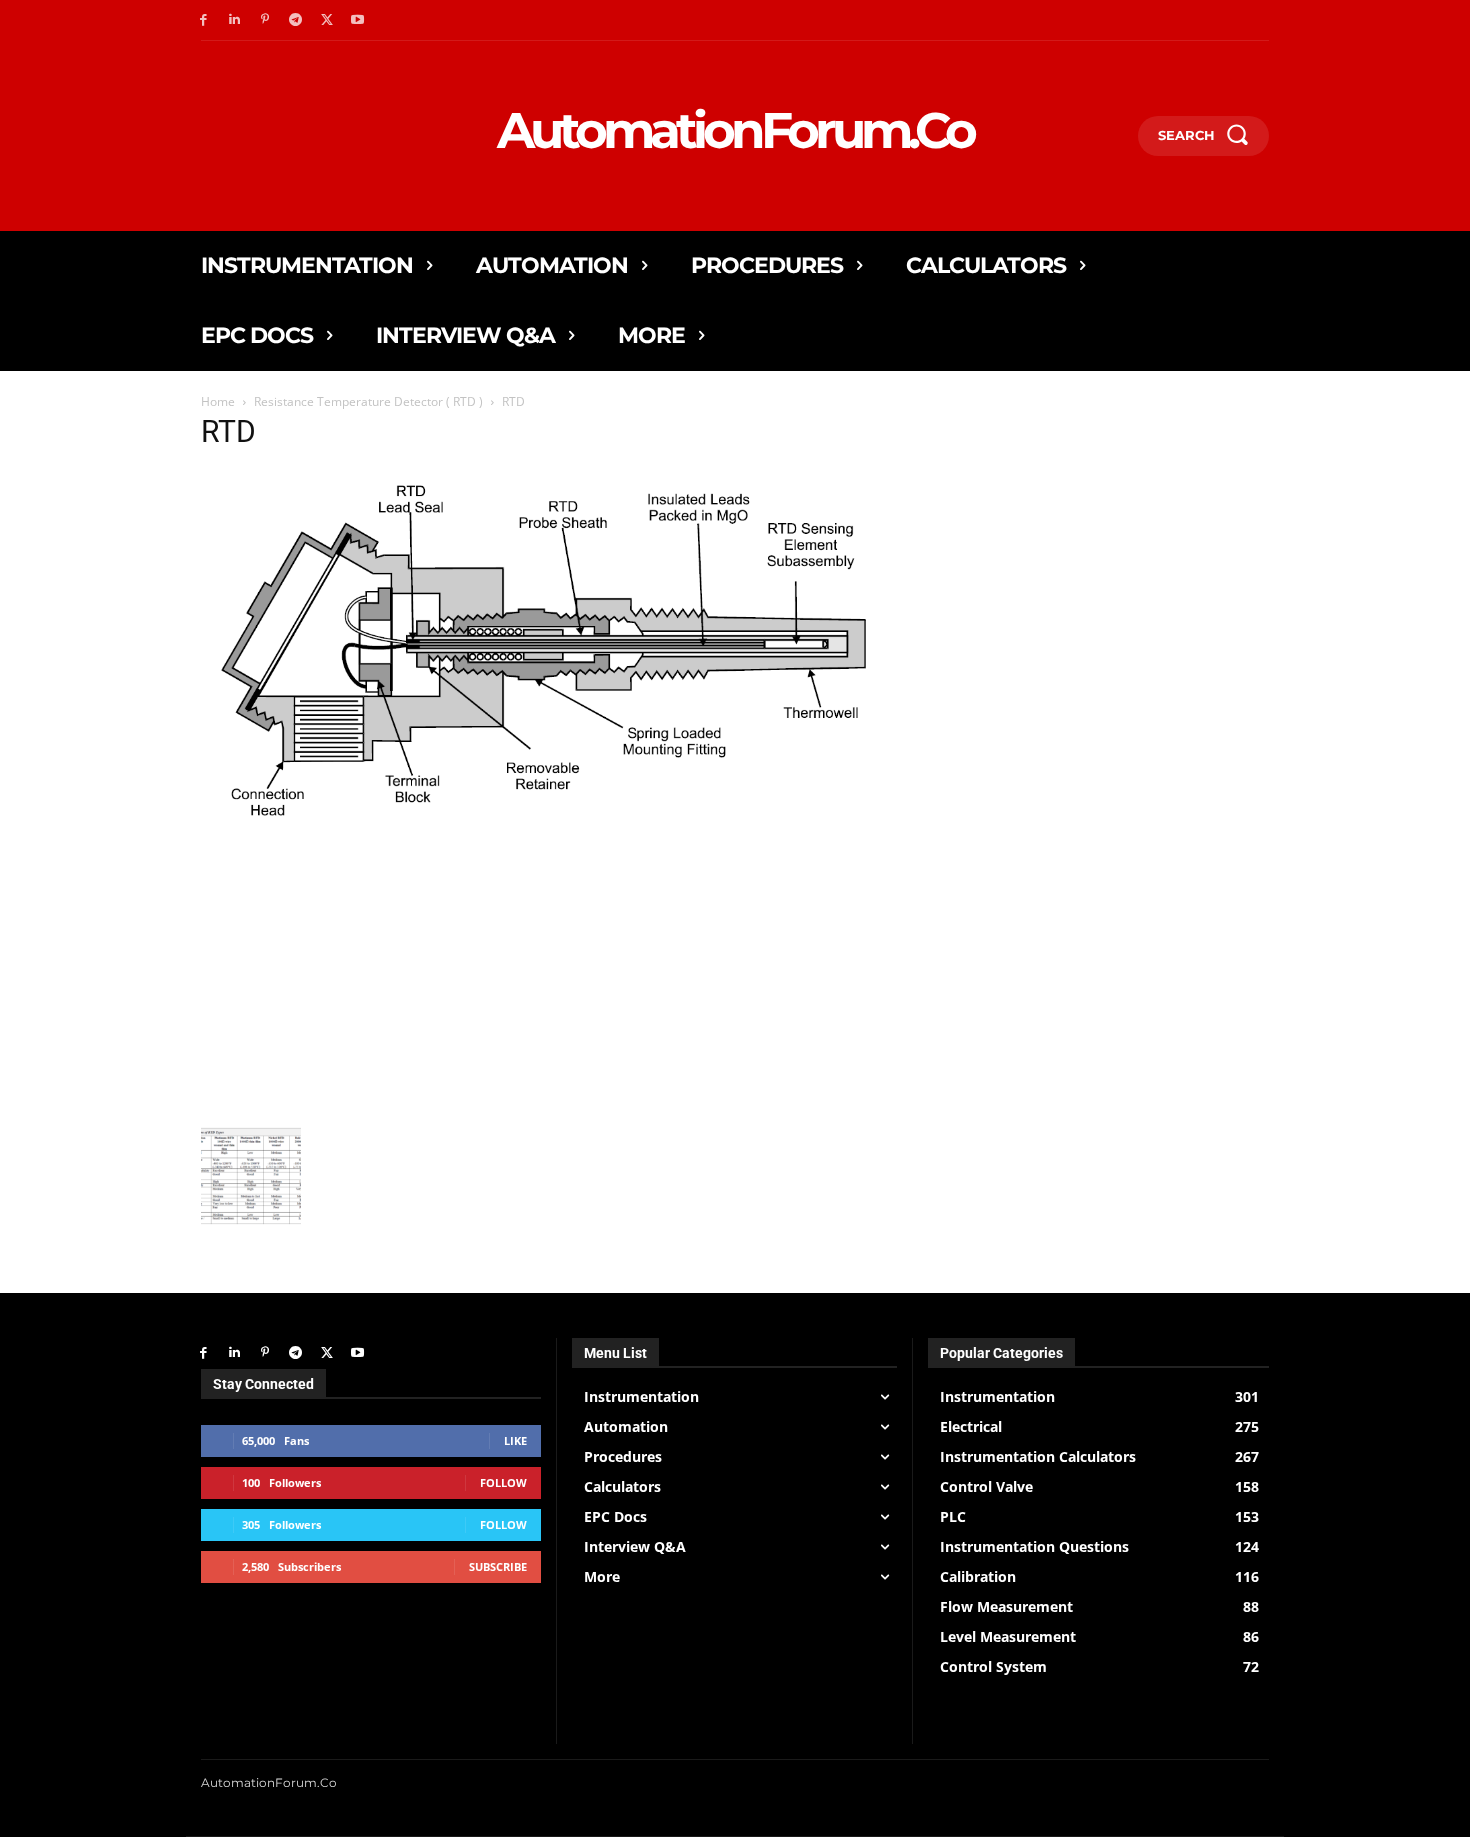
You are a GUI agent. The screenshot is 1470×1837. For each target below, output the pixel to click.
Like (515, 1440)
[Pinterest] (265, 20)
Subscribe (498, 1566)
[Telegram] (295, 20)
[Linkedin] (234, 20)
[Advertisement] (549, 977)
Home (218, 401)
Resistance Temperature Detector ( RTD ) (368, 401)
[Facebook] (203, 20)
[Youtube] (357, 20)
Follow (503, 1482)
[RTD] (549, 826)
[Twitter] (326, 20)
